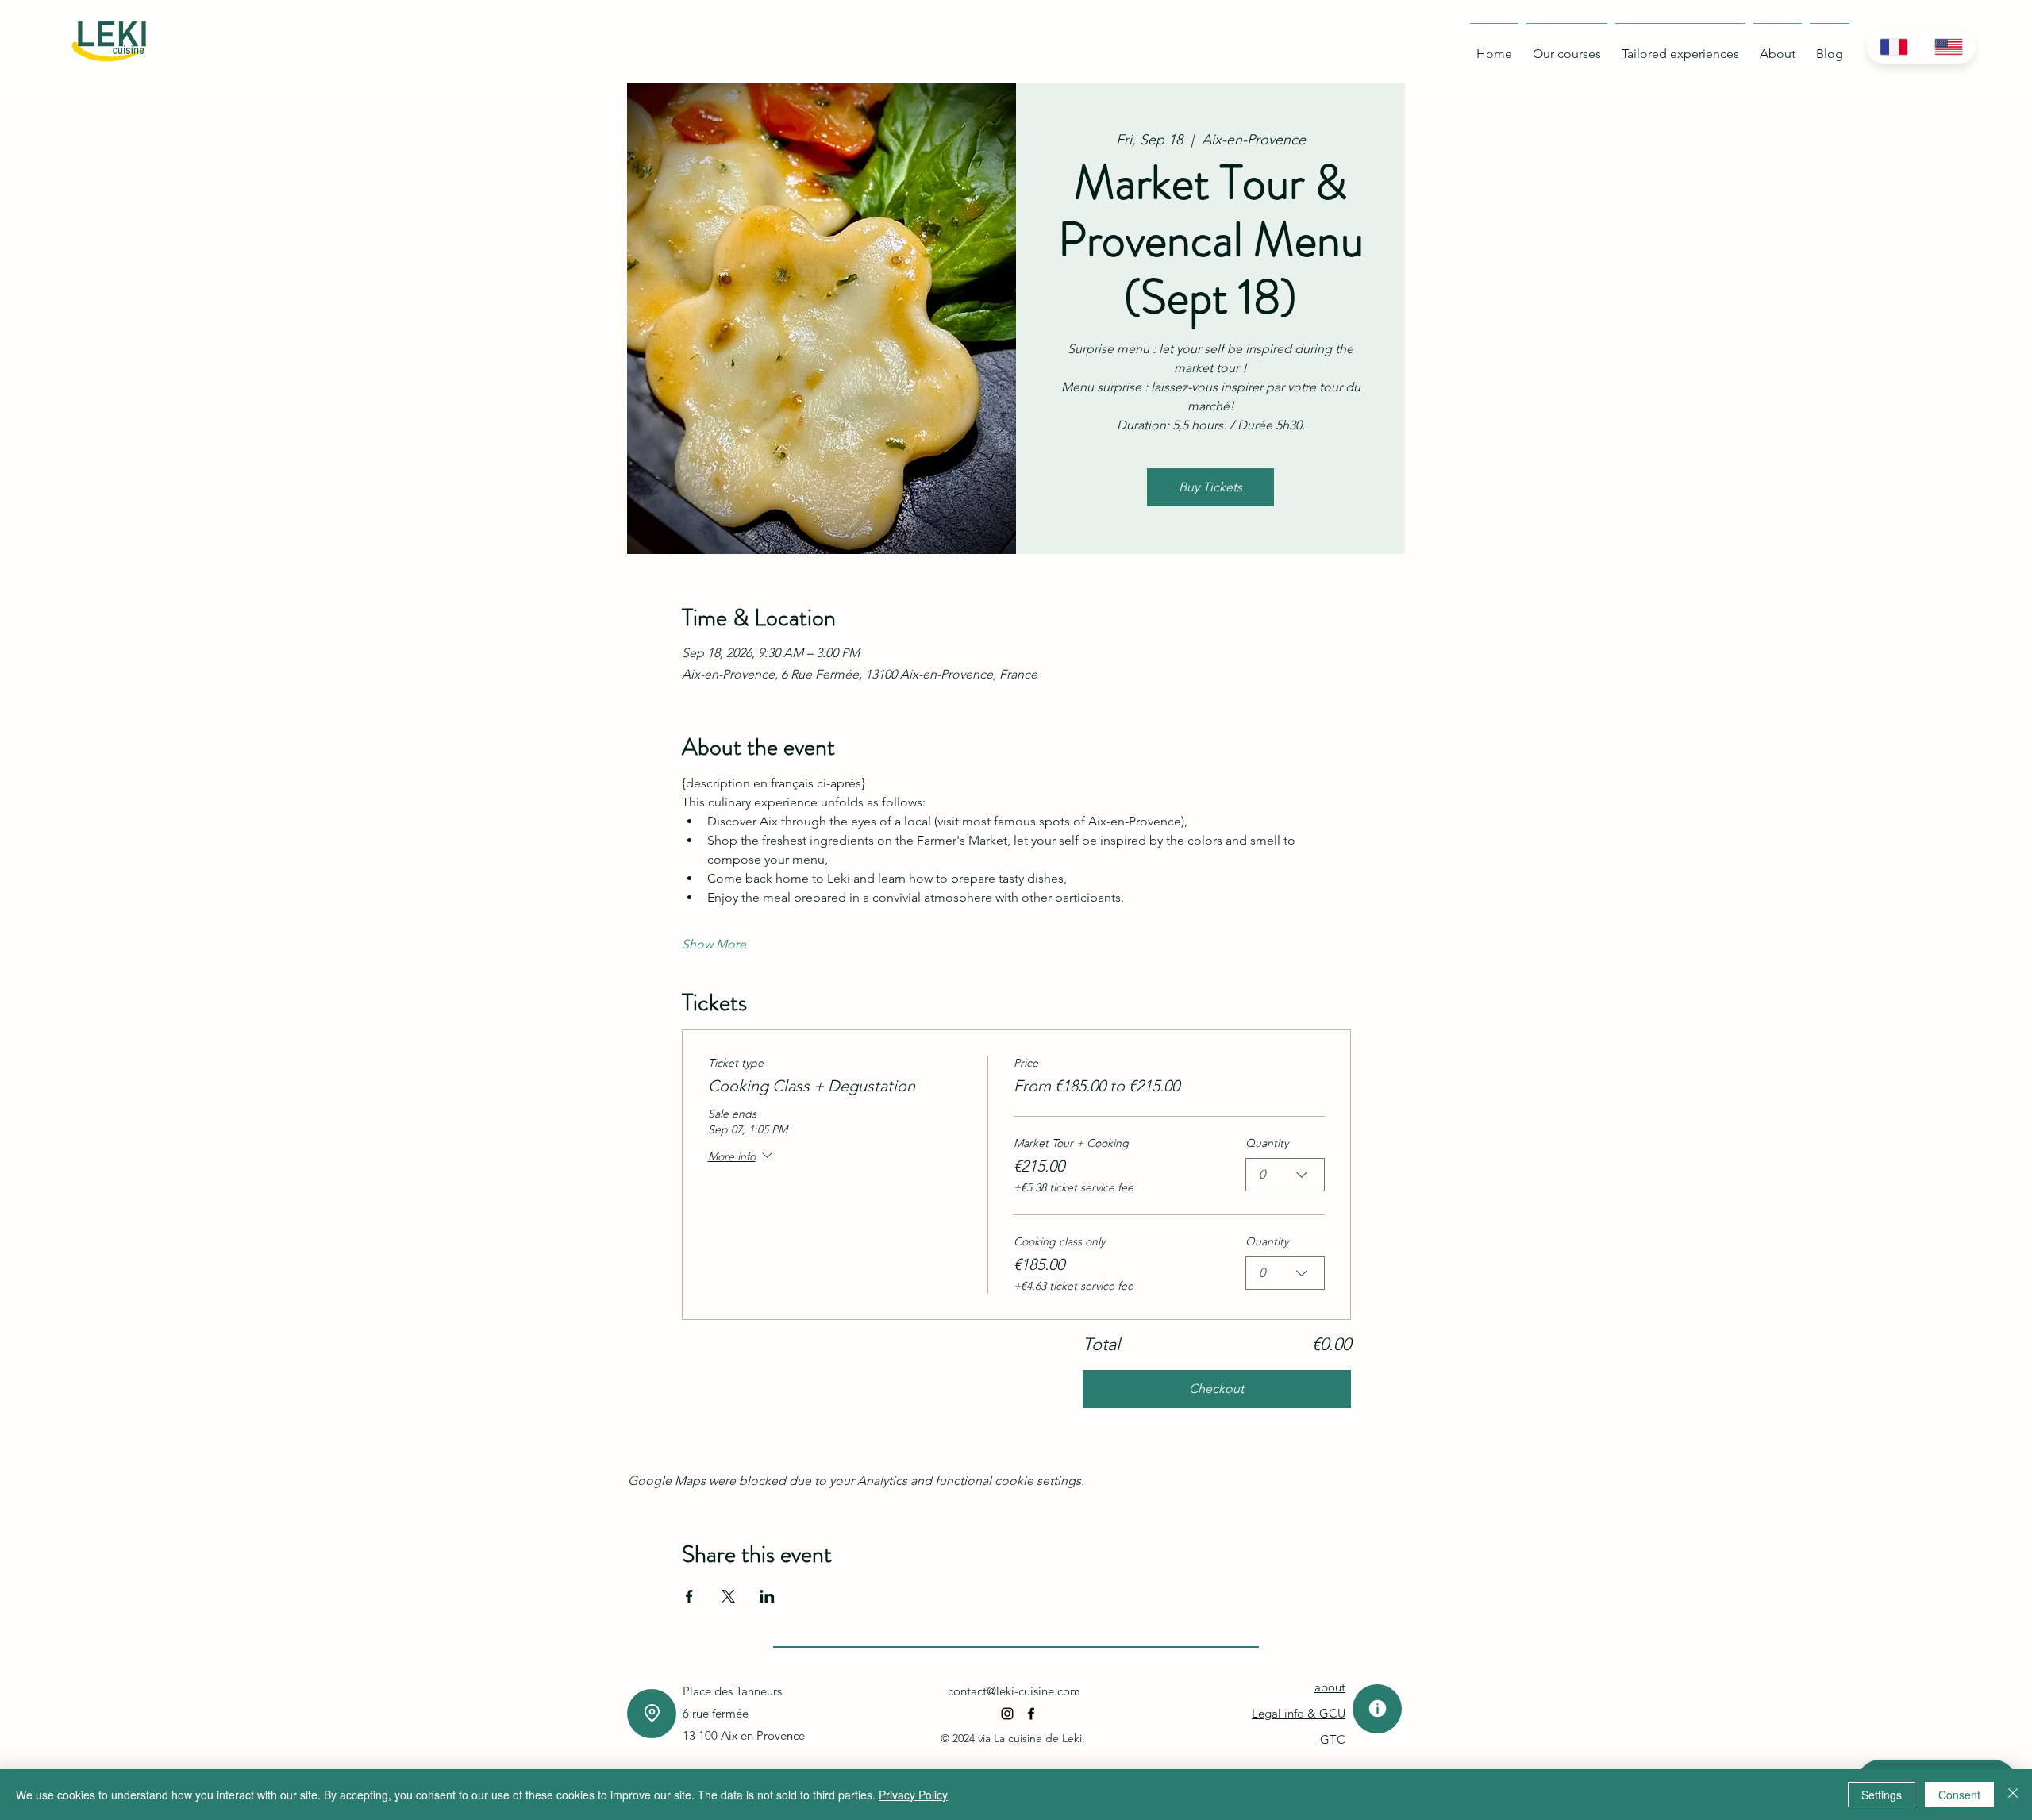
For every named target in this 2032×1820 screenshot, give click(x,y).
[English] (1948, 46)
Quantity (1267, 1143)
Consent (1959, 1795)
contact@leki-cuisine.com (1014, 1691)
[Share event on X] (728, 1596)
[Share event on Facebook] (689, 1596)
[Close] (2013, 1795)
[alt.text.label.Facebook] (1031, 1714)
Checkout (1216, 1389)
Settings (1882, 1795)
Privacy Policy (913, 1795)
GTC (1333, 1739)
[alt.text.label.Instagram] (1007, 1714)
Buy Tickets (1210, 487)
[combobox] (1285, 1175)
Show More (714, 944)
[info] (1377, 1709)
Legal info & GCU (1299, 1713)
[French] (1894, 46)
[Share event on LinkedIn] (767, 1596)
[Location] (652, 1714)
